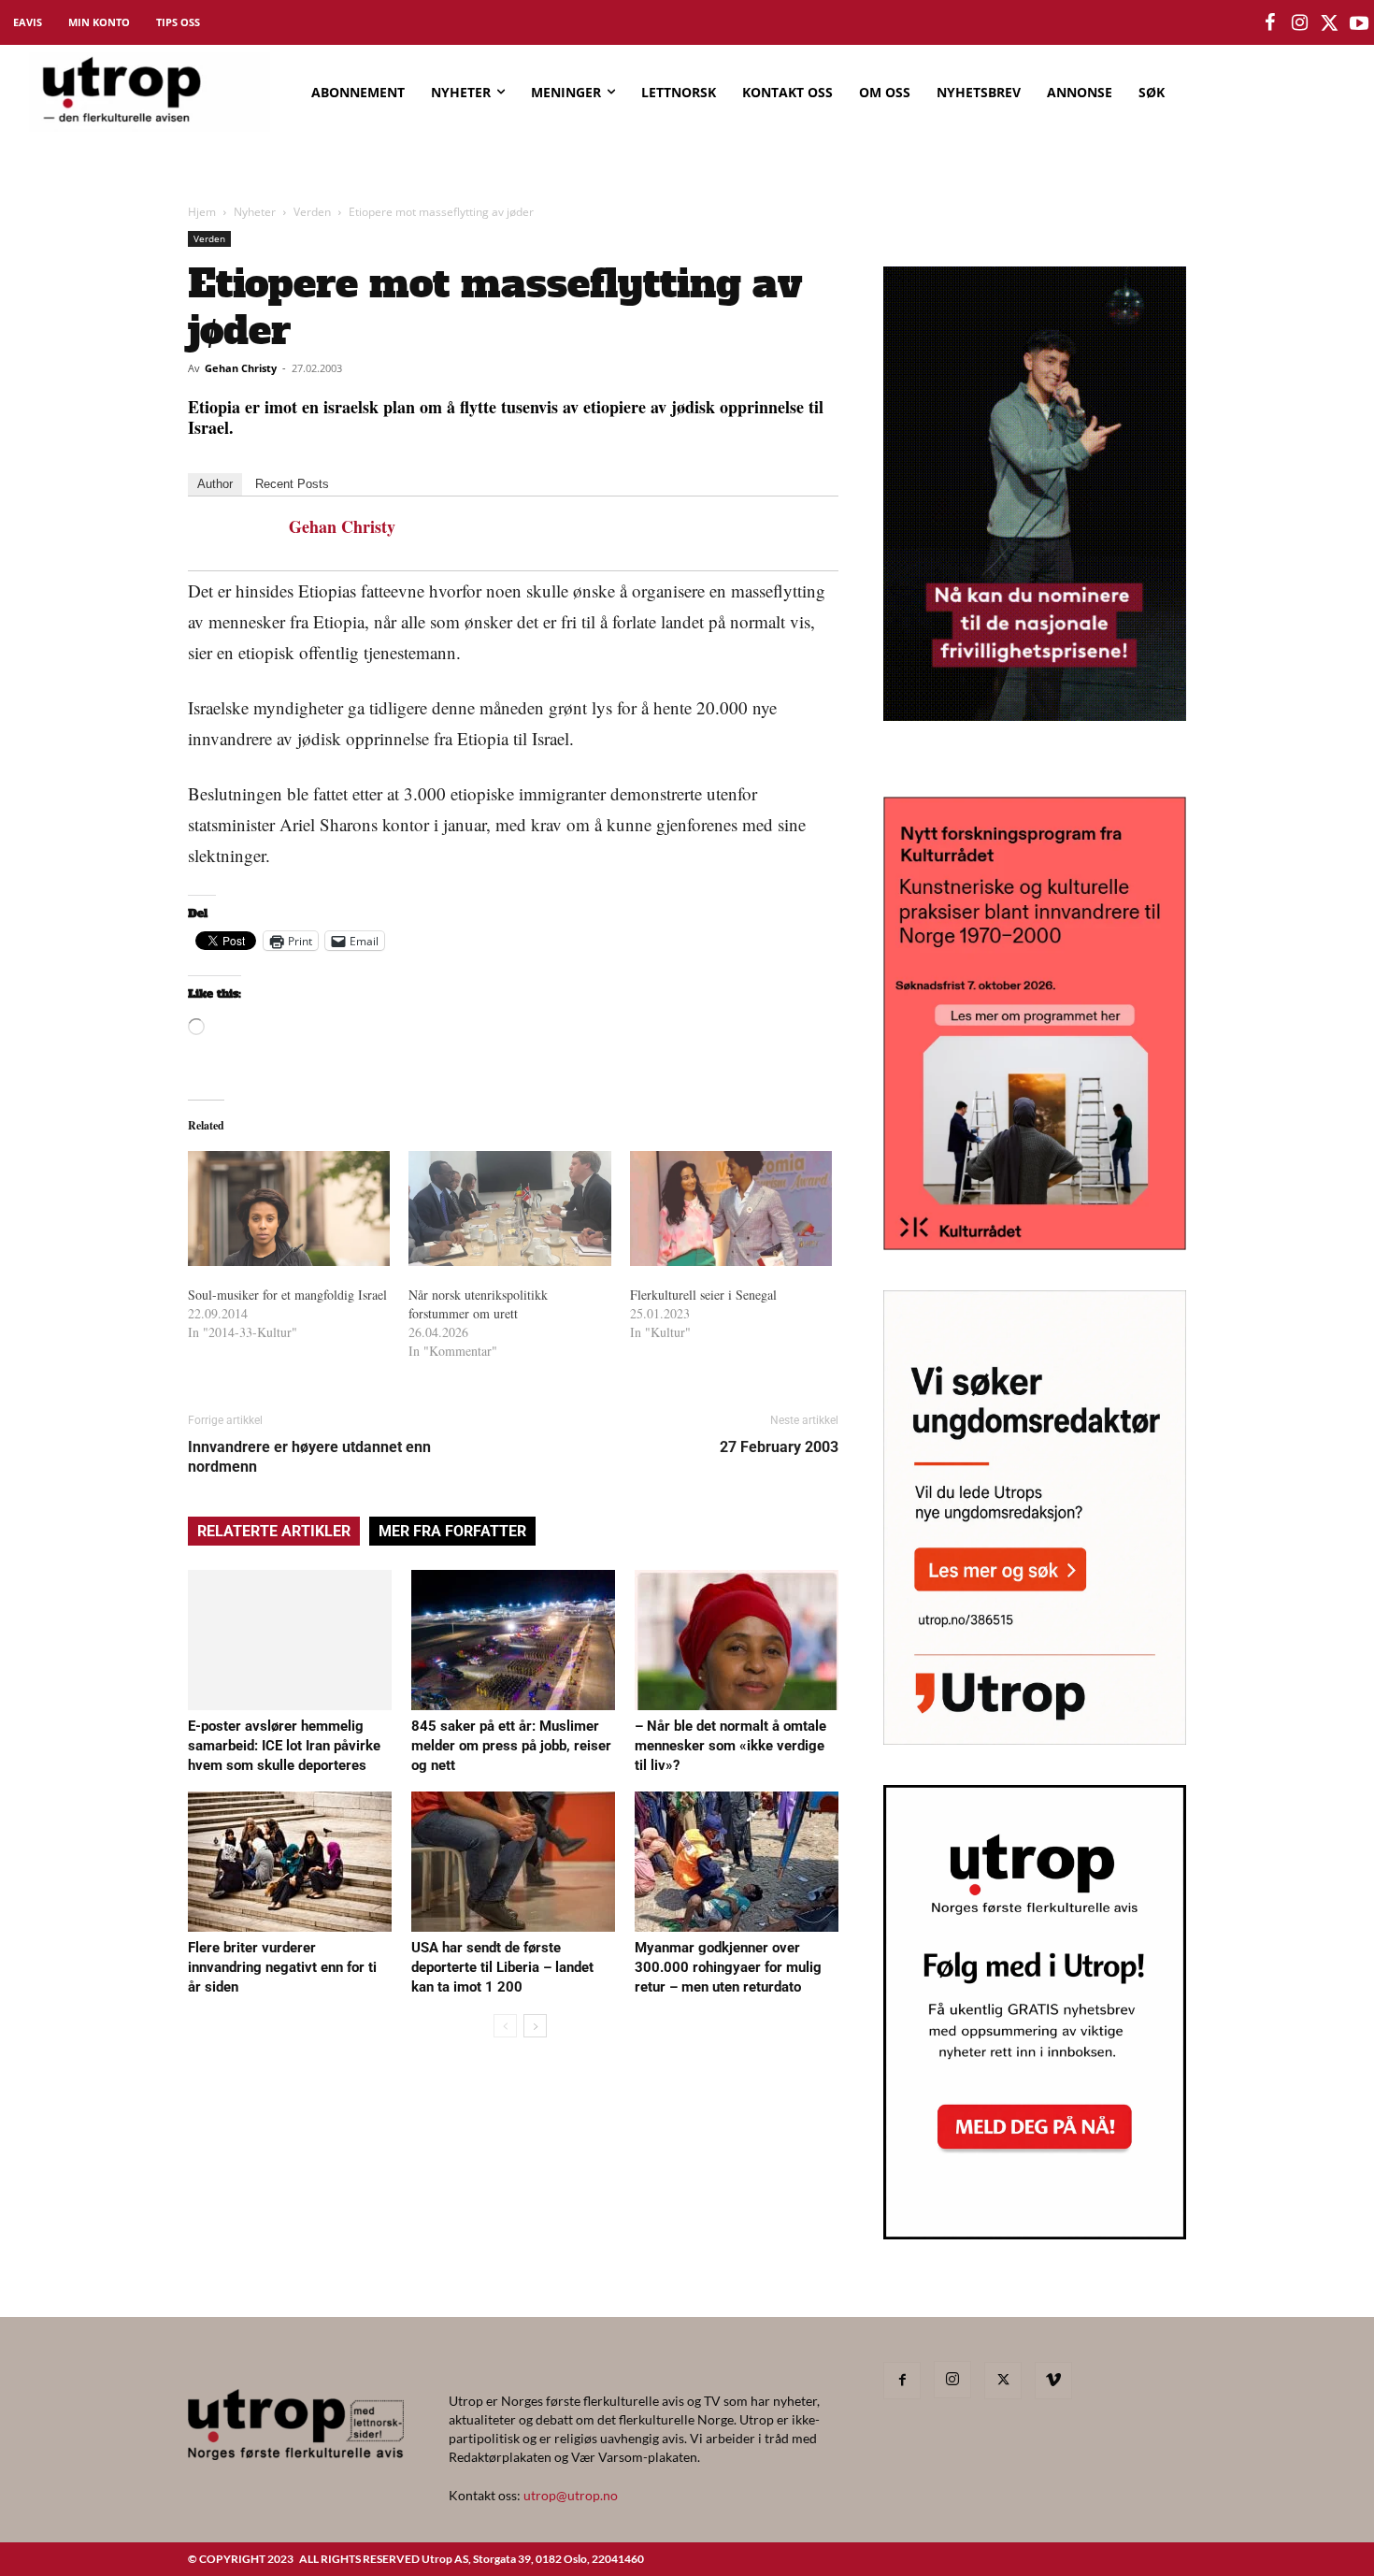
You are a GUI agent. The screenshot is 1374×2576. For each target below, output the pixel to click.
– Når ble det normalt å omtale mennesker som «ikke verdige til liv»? (730, 1746)
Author (215, 484)
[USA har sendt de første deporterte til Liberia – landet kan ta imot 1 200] (513, 1862)
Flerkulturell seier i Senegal (703, 1295)
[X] (1003, 2381)
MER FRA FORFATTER (452, 1531)
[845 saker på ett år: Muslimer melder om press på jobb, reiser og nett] (513, 1640)
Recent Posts (292, 484)
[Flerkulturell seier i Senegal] (731, 1209)
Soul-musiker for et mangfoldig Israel (287, 1295)
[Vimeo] (1053, 2381)
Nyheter (255, 212)
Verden (312, 212)
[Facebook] (902, 2381)
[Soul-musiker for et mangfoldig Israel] (289, 1209)
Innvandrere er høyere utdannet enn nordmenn (309, 1457)
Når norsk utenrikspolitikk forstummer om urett (478, 1304)
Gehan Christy (241, 368)
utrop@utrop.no (571, 2495)
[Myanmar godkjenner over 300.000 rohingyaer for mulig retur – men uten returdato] (737, 1862)
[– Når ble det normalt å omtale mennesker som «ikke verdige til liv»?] (737, 1640)
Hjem (202, 212)
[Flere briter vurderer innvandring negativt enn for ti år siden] (290, 1862)
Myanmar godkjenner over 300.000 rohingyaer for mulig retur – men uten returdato (728, 1967)
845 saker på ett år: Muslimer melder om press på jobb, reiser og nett (511, 1746)
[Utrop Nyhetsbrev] (1035, 2234)
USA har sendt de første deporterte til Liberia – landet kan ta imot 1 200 (502, 1967)
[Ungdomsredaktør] (1035, 1739)
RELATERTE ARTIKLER (274, 1531)
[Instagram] (952, 2380)
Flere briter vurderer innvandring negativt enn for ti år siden (282, 1967)
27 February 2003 (779, 1447)
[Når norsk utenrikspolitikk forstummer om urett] (509, 1209)
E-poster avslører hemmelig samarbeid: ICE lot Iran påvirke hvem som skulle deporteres (284, 1746)
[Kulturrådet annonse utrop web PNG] (1035, 1244)
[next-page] (535, 2026)
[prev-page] (505, 2026)
